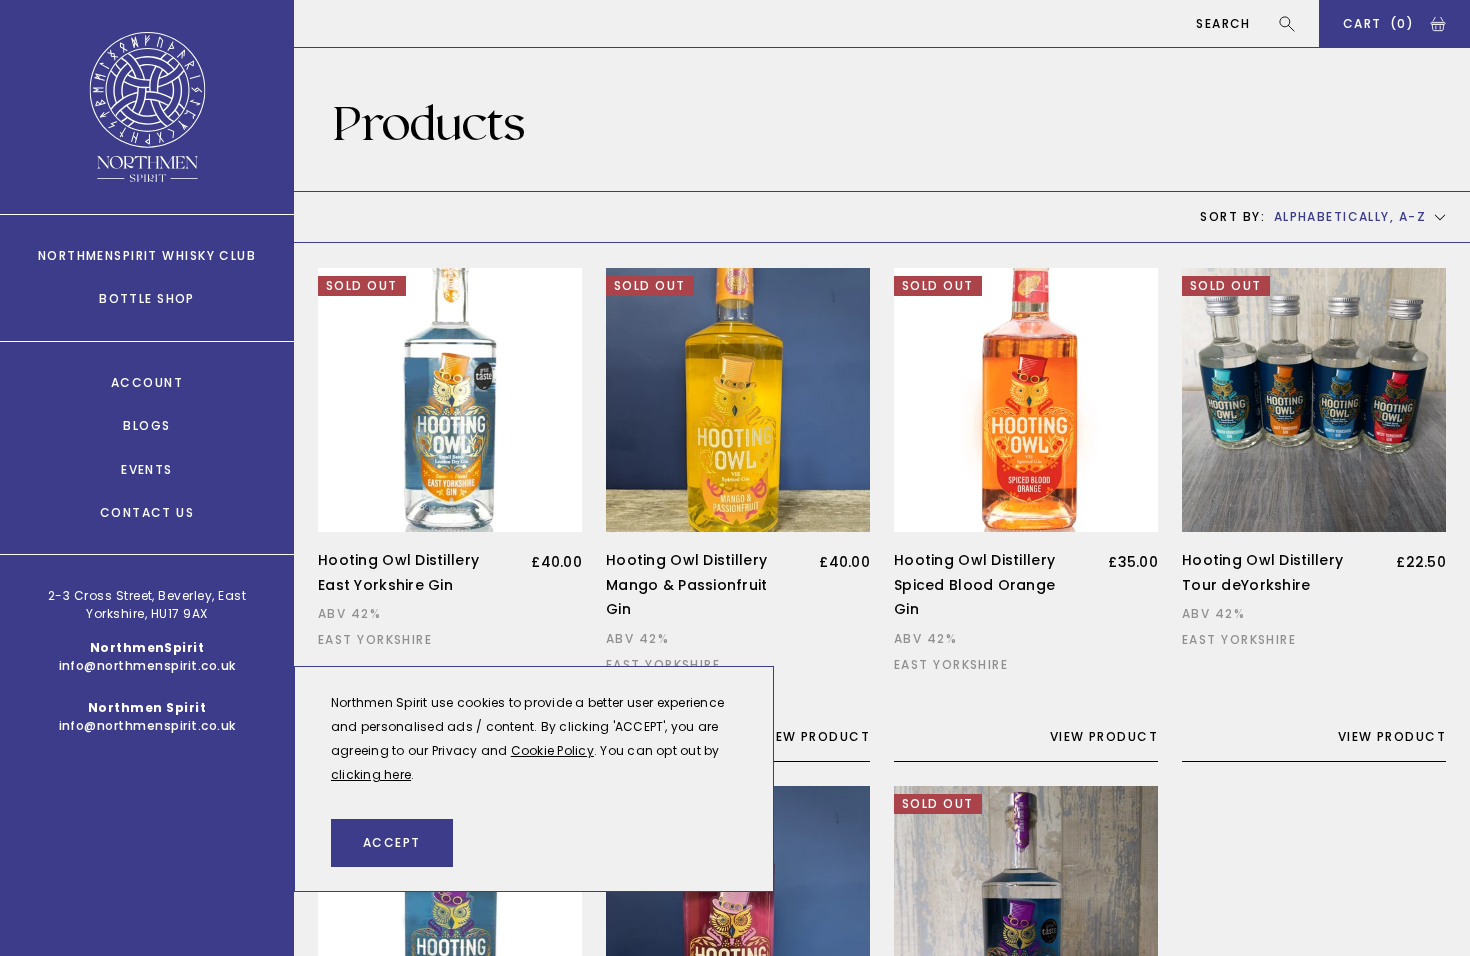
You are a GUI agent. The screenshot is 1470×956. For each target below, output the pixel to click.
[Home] (147, 107)
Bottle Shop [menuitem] (147, 298)
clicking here (371, 774)
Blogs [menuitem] (146, 425)
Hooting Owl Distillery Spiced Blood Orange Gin (974, 584)
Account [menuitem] (147, 382)
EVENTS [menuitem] (147, 469)
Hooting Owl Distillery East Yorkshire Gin (398, 572)
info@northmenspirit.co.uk (147, 665)
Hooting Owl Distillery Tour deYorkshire (1262, 572)
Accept (392, 842)
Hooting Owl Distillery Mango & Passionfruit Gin (687, 584)
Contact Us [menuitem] (147, 512)
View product (816, 737)
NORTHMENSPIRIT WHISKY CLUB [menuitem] (147, 255)
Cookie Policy (552, 750)
